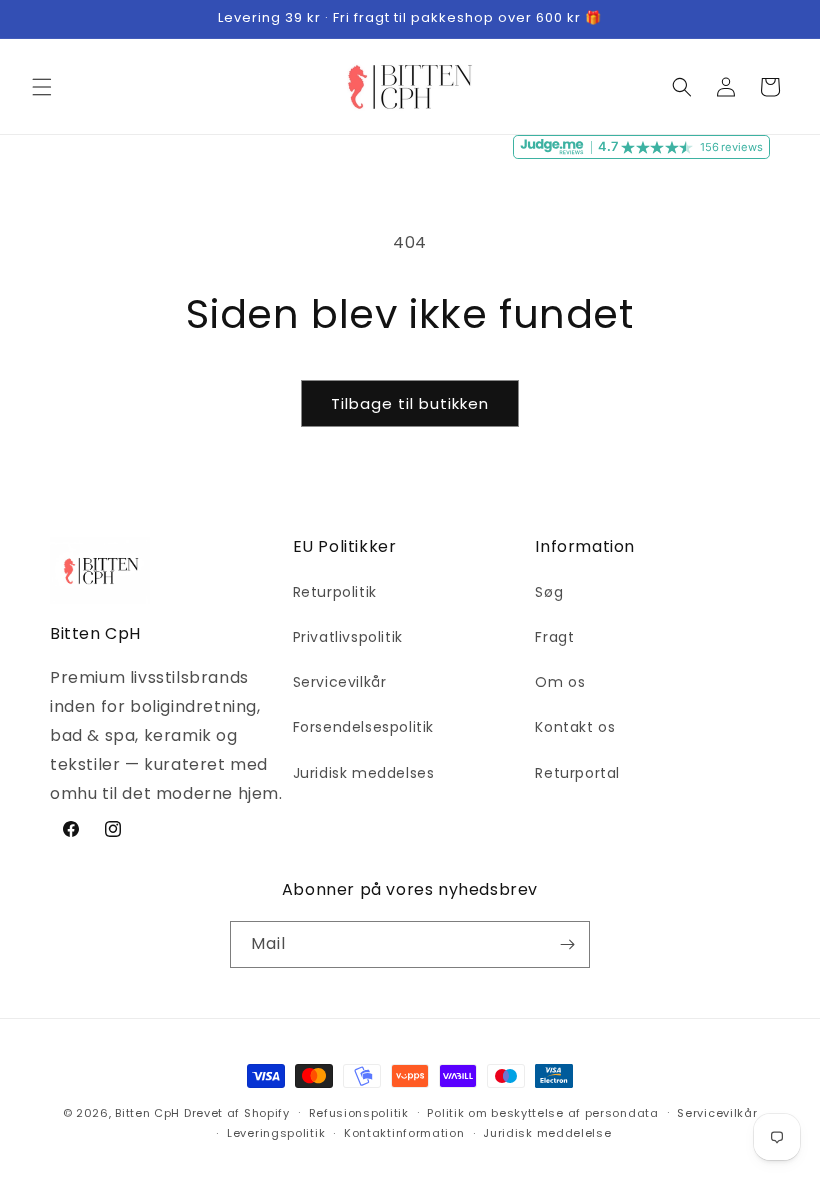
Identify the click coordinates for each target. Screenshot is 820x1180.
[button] (42, 87)
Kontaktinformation (404, 1133)
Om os (560, 682)
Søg (549, 592)
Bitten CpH (147, 1113)
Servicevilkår (340, 682)
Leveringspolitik (276, 1133)
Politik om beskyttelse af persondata (542, 1113)
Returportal (577, 773)
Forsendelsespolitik (363, 727)
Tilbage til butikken (410, 403)
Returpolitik (335, 592)
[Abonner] (567, 944)
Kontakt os (575, 727)
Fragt (554, 637)
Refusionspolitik (359, 1113)
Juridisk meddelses (364, 773)
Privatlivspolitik (348, 637)
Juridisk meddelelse (547, 1133)
